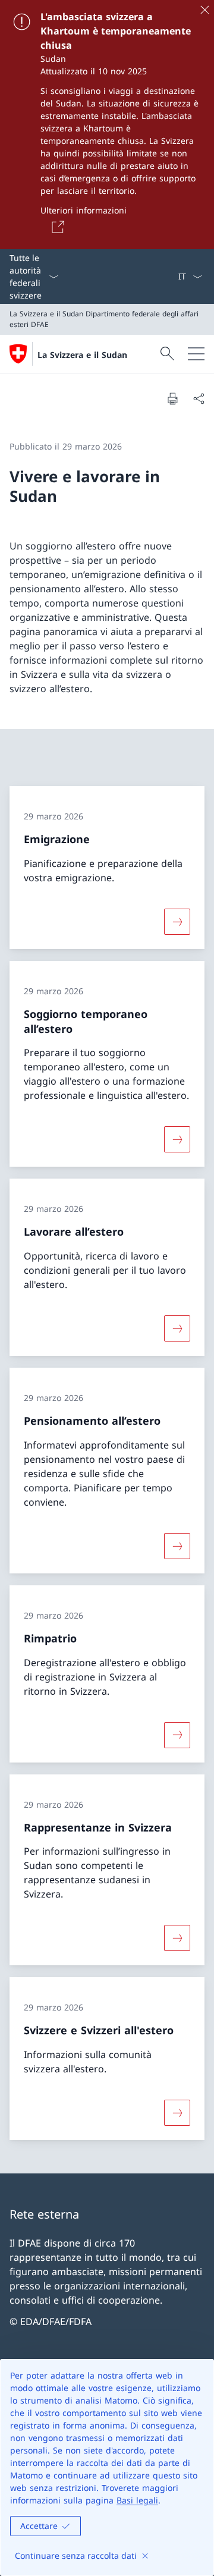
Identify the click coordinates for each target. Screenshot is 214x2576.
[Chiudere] (204, 10)
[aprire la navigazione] (196, 354)
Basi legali (137, 2500)
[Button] (56, 227)
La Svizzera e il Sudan (82, 355)
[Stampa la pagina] (172, 398)
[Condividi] (199, 398)
